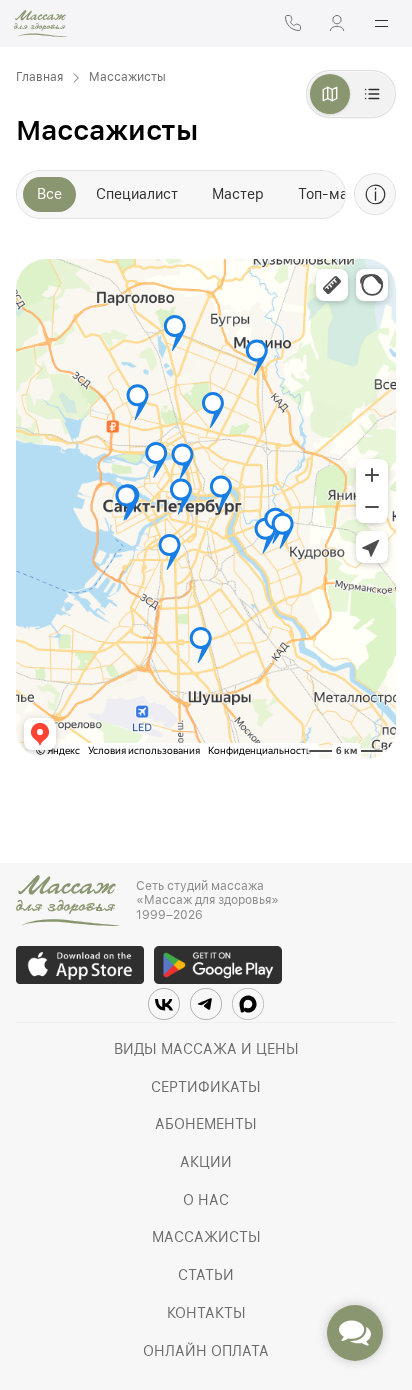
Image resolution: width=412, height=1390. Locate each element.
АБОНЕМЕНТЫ (206, 1124)
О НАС (206, 1200)
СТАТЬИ (206, 1275)
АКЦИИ (206, 1162)
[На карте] (330, 94)
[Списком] (372, 94)
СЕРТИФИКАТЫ (206, 1087)
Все (49, 194)
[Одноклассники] (248, 1004)
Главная (39, 77)
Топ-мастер (339, 194)
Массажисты (127, 77)
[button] (355, 1333)
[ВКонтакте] (164, 1004)
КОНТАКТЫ (206, 1313)
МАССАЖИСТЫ (206, 1237)
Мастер (238, 194)
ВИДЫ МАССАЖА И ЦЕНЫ (206, 1049)
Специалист (137, 194)
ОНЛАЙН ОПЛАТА (206, 1351)
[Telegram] (206, 1004)
